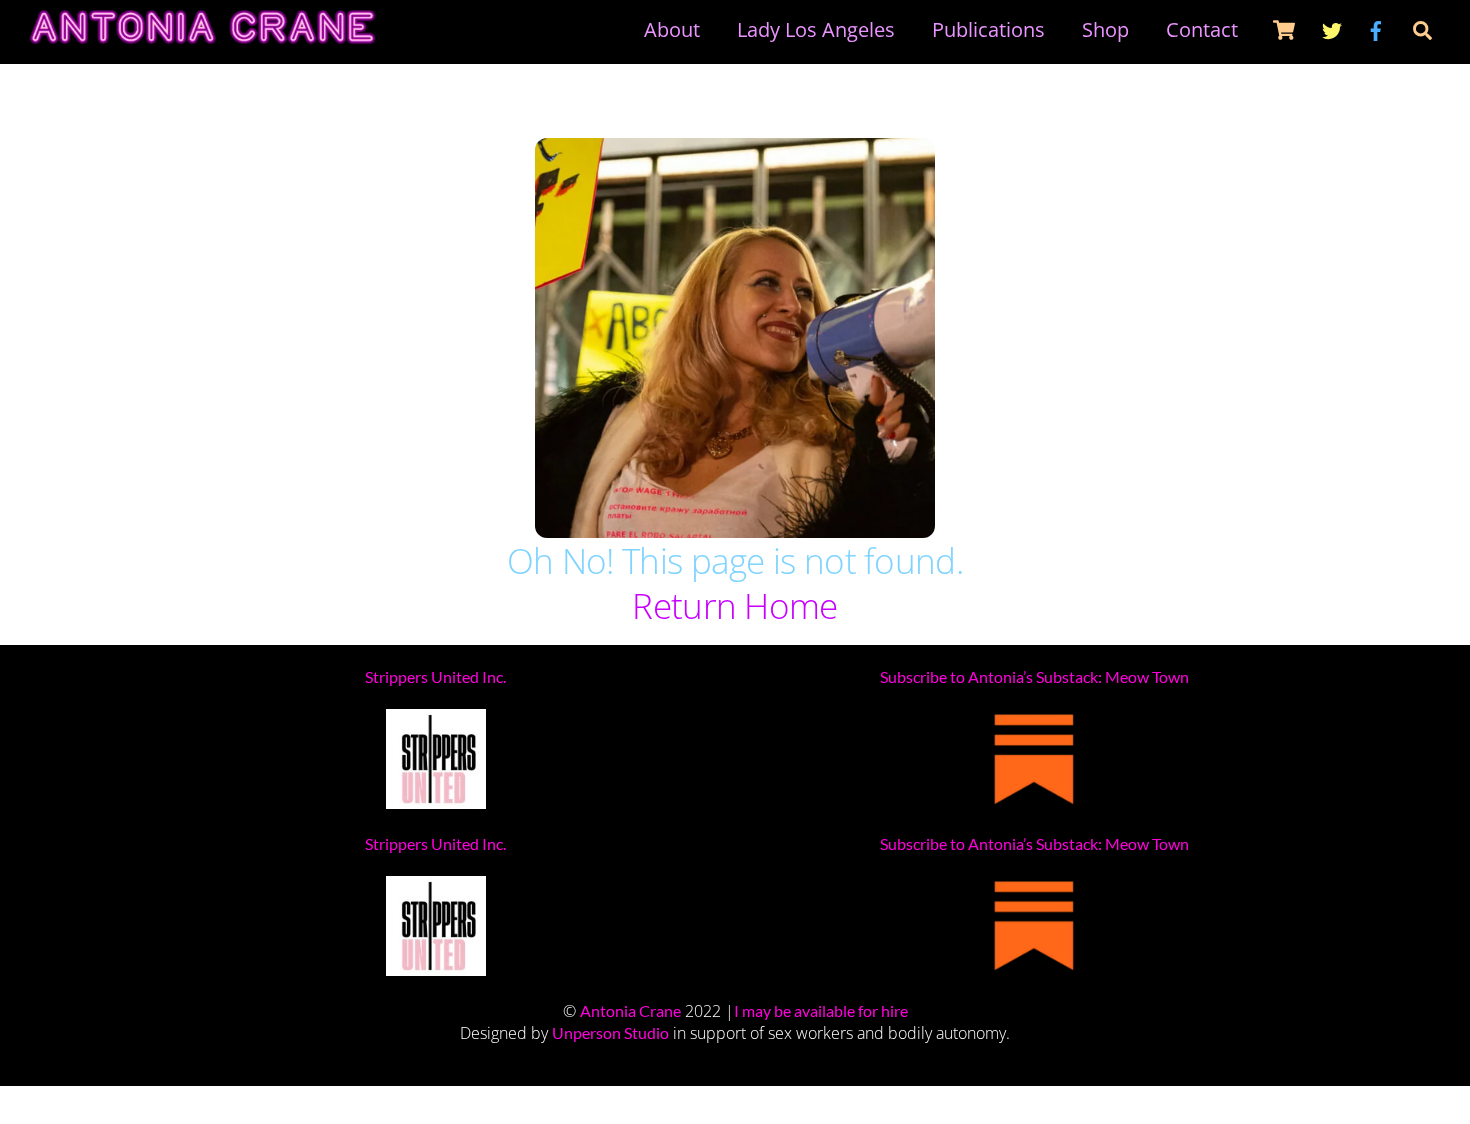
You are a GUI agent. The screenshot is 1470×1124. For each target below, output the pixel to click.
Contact (1202, 29)
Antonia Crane (630, 1010)
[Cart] (1284, 30)
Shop (1105, 29)
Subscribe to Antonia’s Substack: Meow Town (1034, 676)
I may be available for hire (821, 1010)
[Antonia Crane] (203, 35)
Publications (988, 29)
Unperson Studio (610, 1032)
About (672, 29)
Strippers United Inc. (435, 676)
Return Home (734, 605)
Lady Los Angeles (816, 29)
